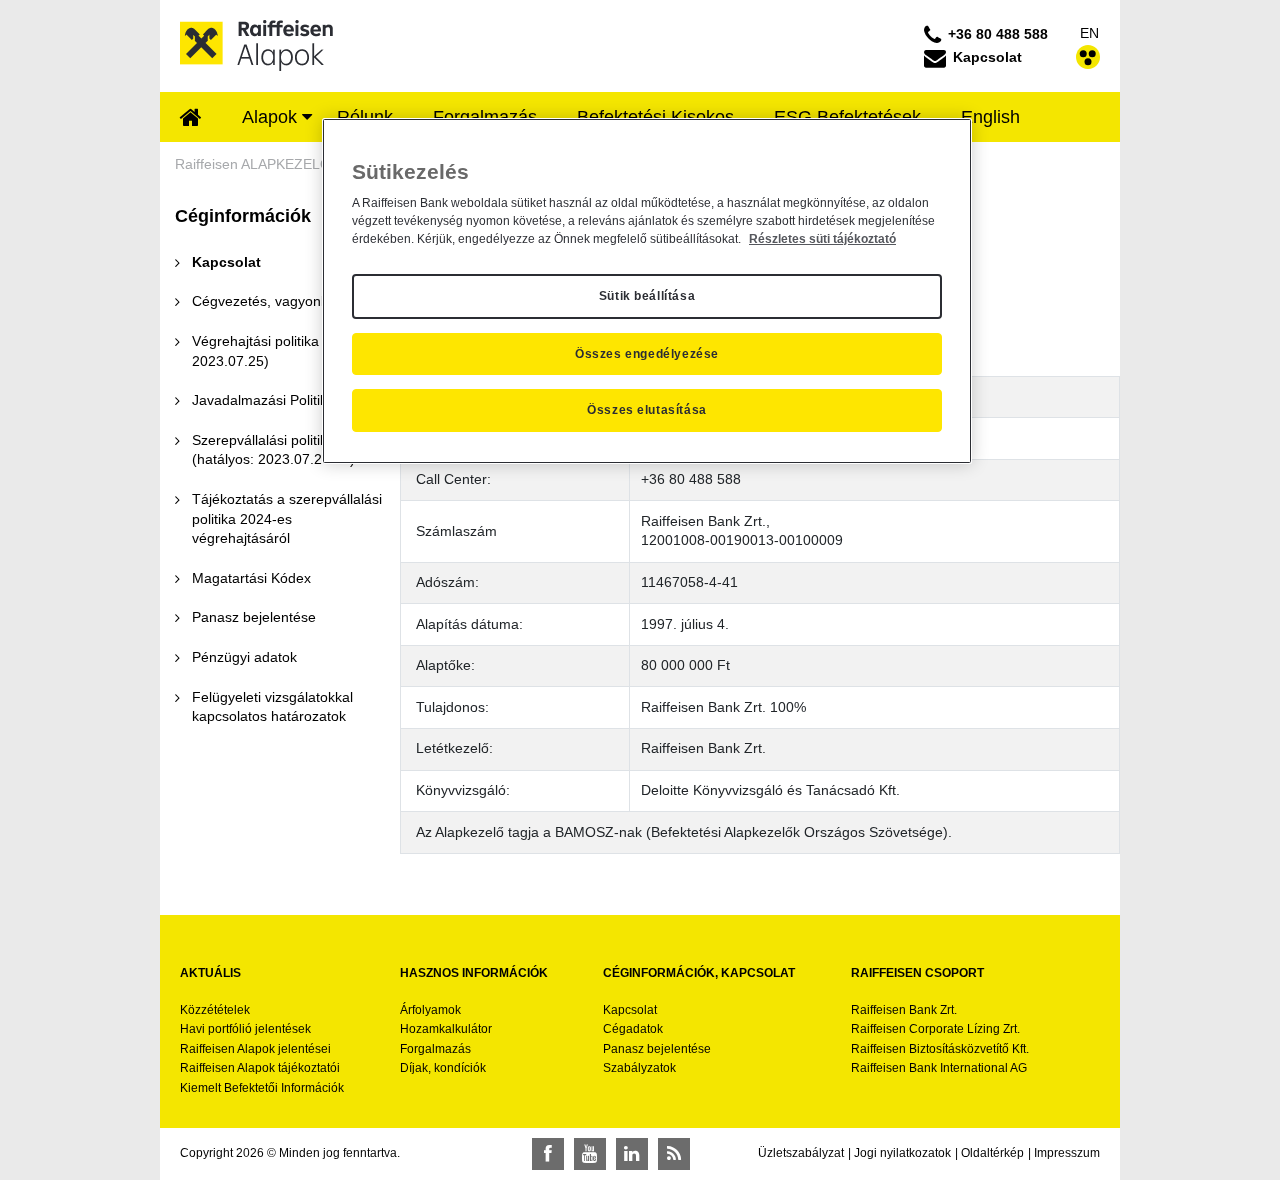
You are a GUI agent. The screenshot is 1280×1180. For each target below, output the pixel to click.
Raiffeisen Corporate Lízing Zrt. (935, 1029)
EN (1089, 33)
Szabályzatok (639, 1068)
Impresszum (1067, 1153)
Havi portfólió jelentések (245, 1029)
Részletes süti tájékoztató (822, 239)
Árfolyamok (430, 1010)
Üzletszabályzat (801, 1153)
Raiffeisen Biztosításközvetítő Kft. (940, 1049)
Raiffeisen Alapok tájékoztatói (260, 1068)
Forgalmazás (435, 1049)
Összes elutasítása (647, 410)
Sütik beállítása (647, 296)
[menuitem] (191, 119)
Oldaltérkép (992, 1153)
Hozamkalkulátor (446, 1029)
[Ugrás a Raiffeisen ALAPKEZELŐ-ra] (257, 45)
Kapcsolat (630, 1010)
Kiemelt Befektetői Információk (262, 1088)
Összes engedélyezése (647, 354)
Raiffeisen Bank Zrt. (904, 1010)
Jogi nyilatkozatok (902, 1153)
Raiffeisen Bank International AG (939, 1068)
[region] (647, 291)
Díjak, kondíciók (443, 1068)
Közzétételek (215, 1010)
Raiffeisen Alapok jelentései (255, 1049)
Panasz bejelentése (657, 1049)
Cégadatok (633, 1029)
